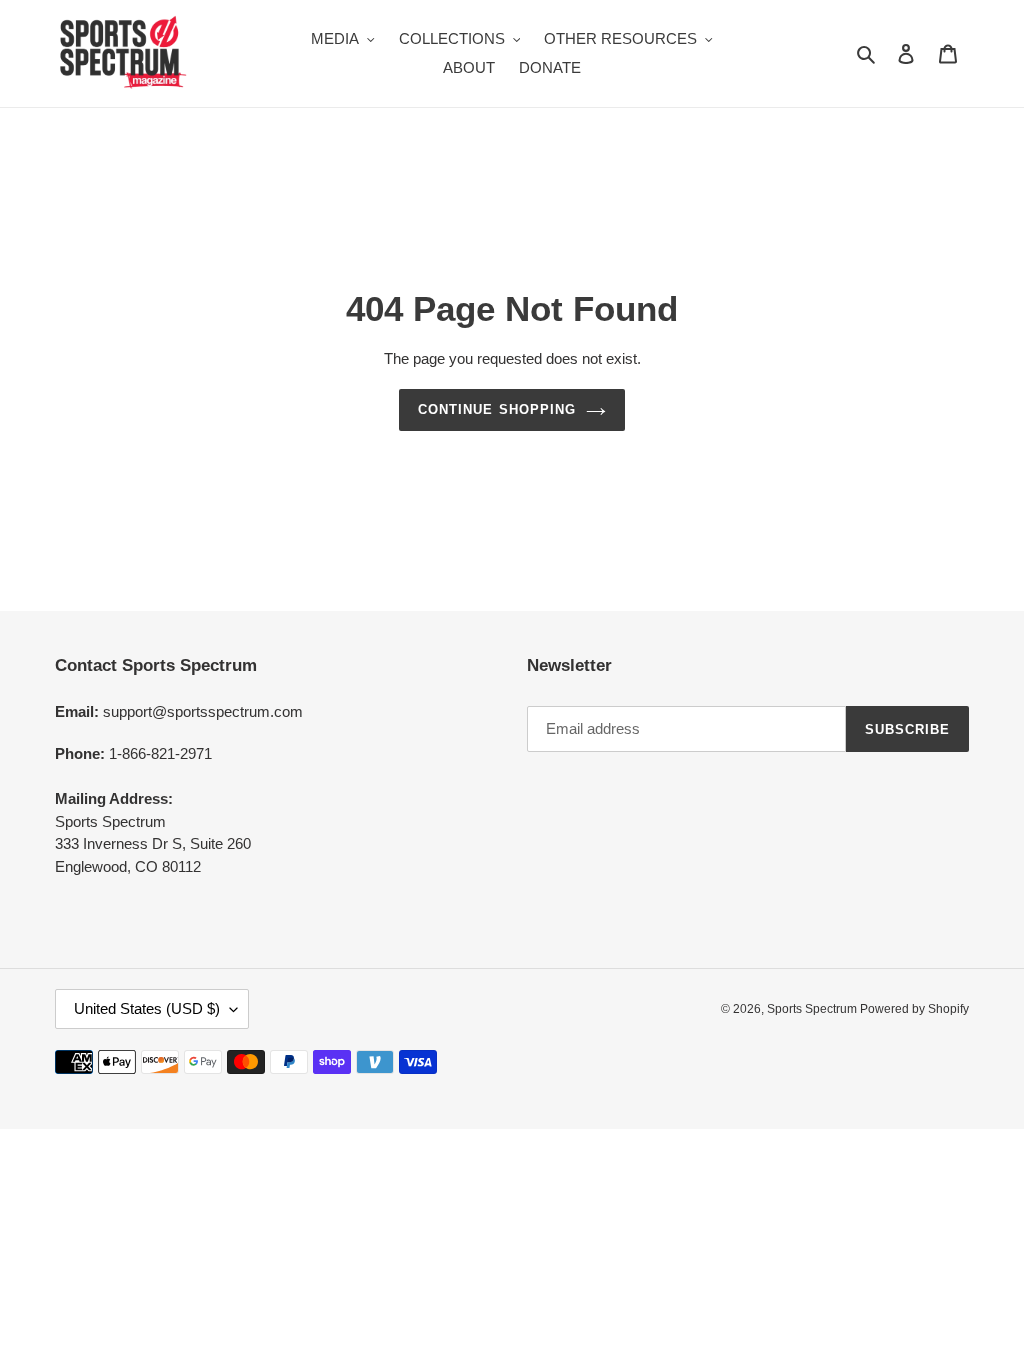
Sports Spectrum (813, 1009)
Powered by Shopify (914, 1009)
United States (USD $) (147, 1008)
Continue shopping (497, 409)
